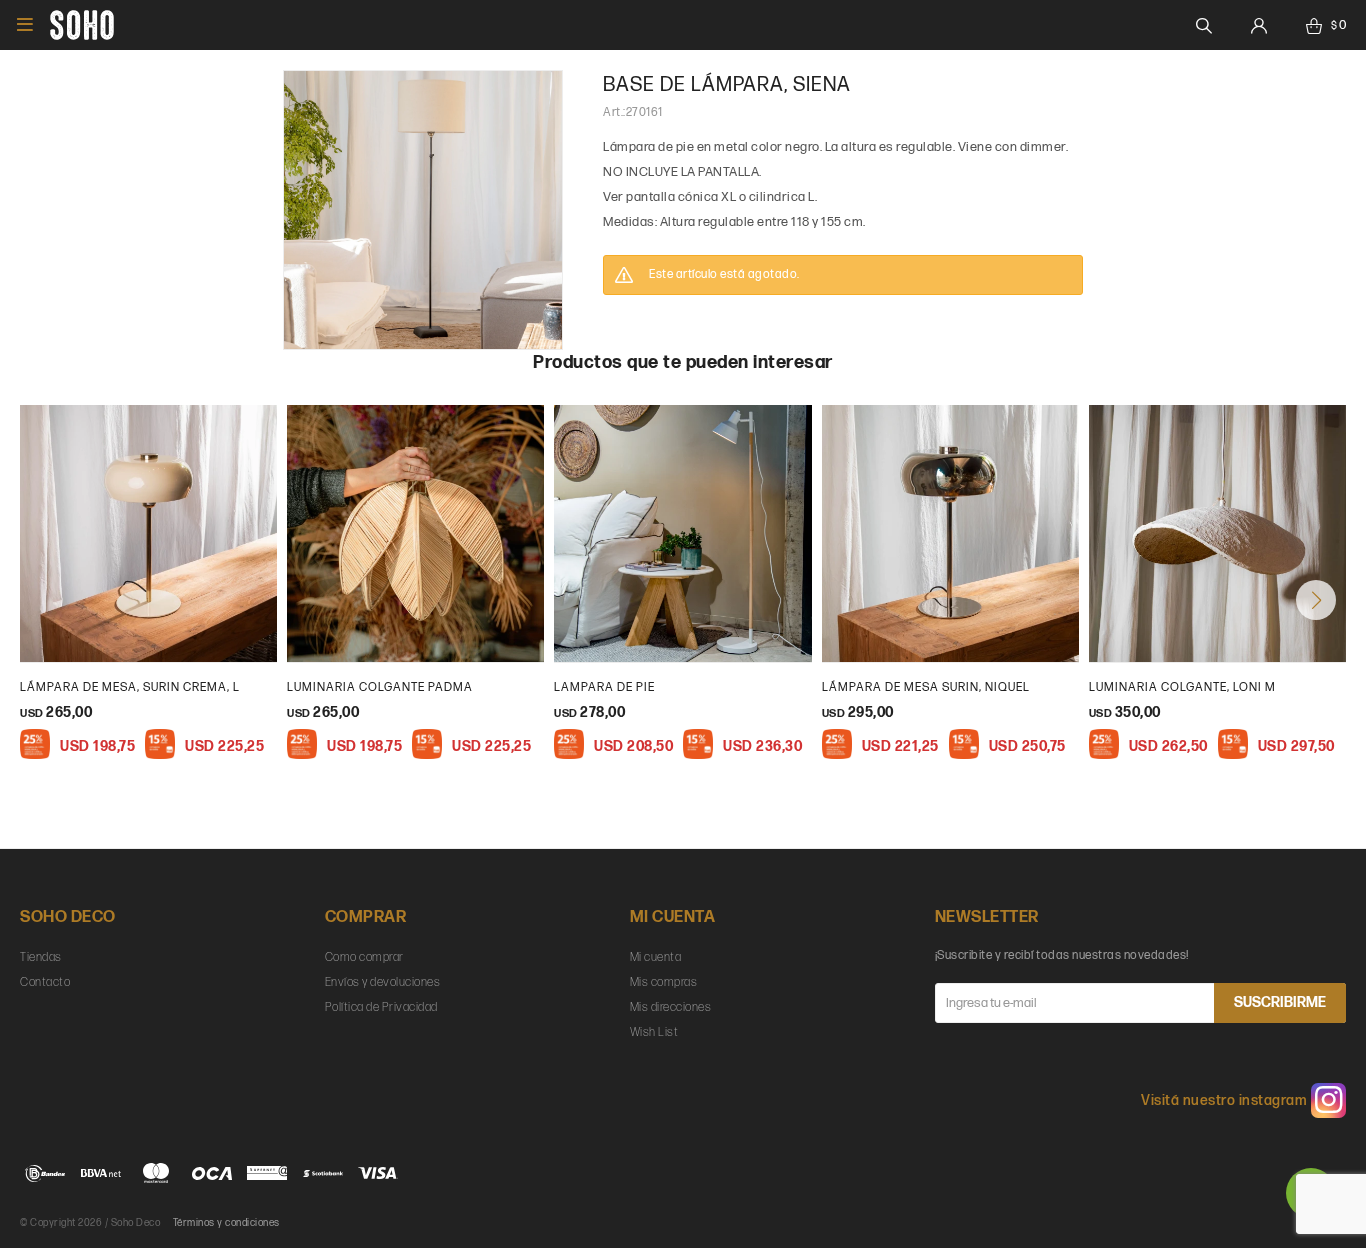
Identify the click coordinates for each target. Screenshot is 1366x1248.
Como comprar (364, 957)
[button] (1316, 600)
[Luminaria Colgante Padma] (415, 533)
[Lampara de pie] (682, 533)
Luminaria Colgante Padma (380, 687)
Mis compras (664, 982)
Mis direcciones (671, 1007)
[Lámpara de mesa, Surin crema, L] (148, 533)
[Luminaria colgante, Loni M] (1217, 533)
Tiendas (41, 957)
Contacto (45, 982)
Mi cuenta (656, 957)
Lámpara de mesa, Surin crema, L (130, 687)
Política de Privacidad (381, 1007)
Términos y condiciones (226, 1223)
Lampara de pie (604, 687)
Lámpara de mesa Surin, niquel (926, 687)
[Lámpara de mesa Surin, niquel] (950, 533)
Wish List (654, 1032)
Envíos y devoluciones (383, 982)
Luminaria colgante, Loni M (1182, 687)
